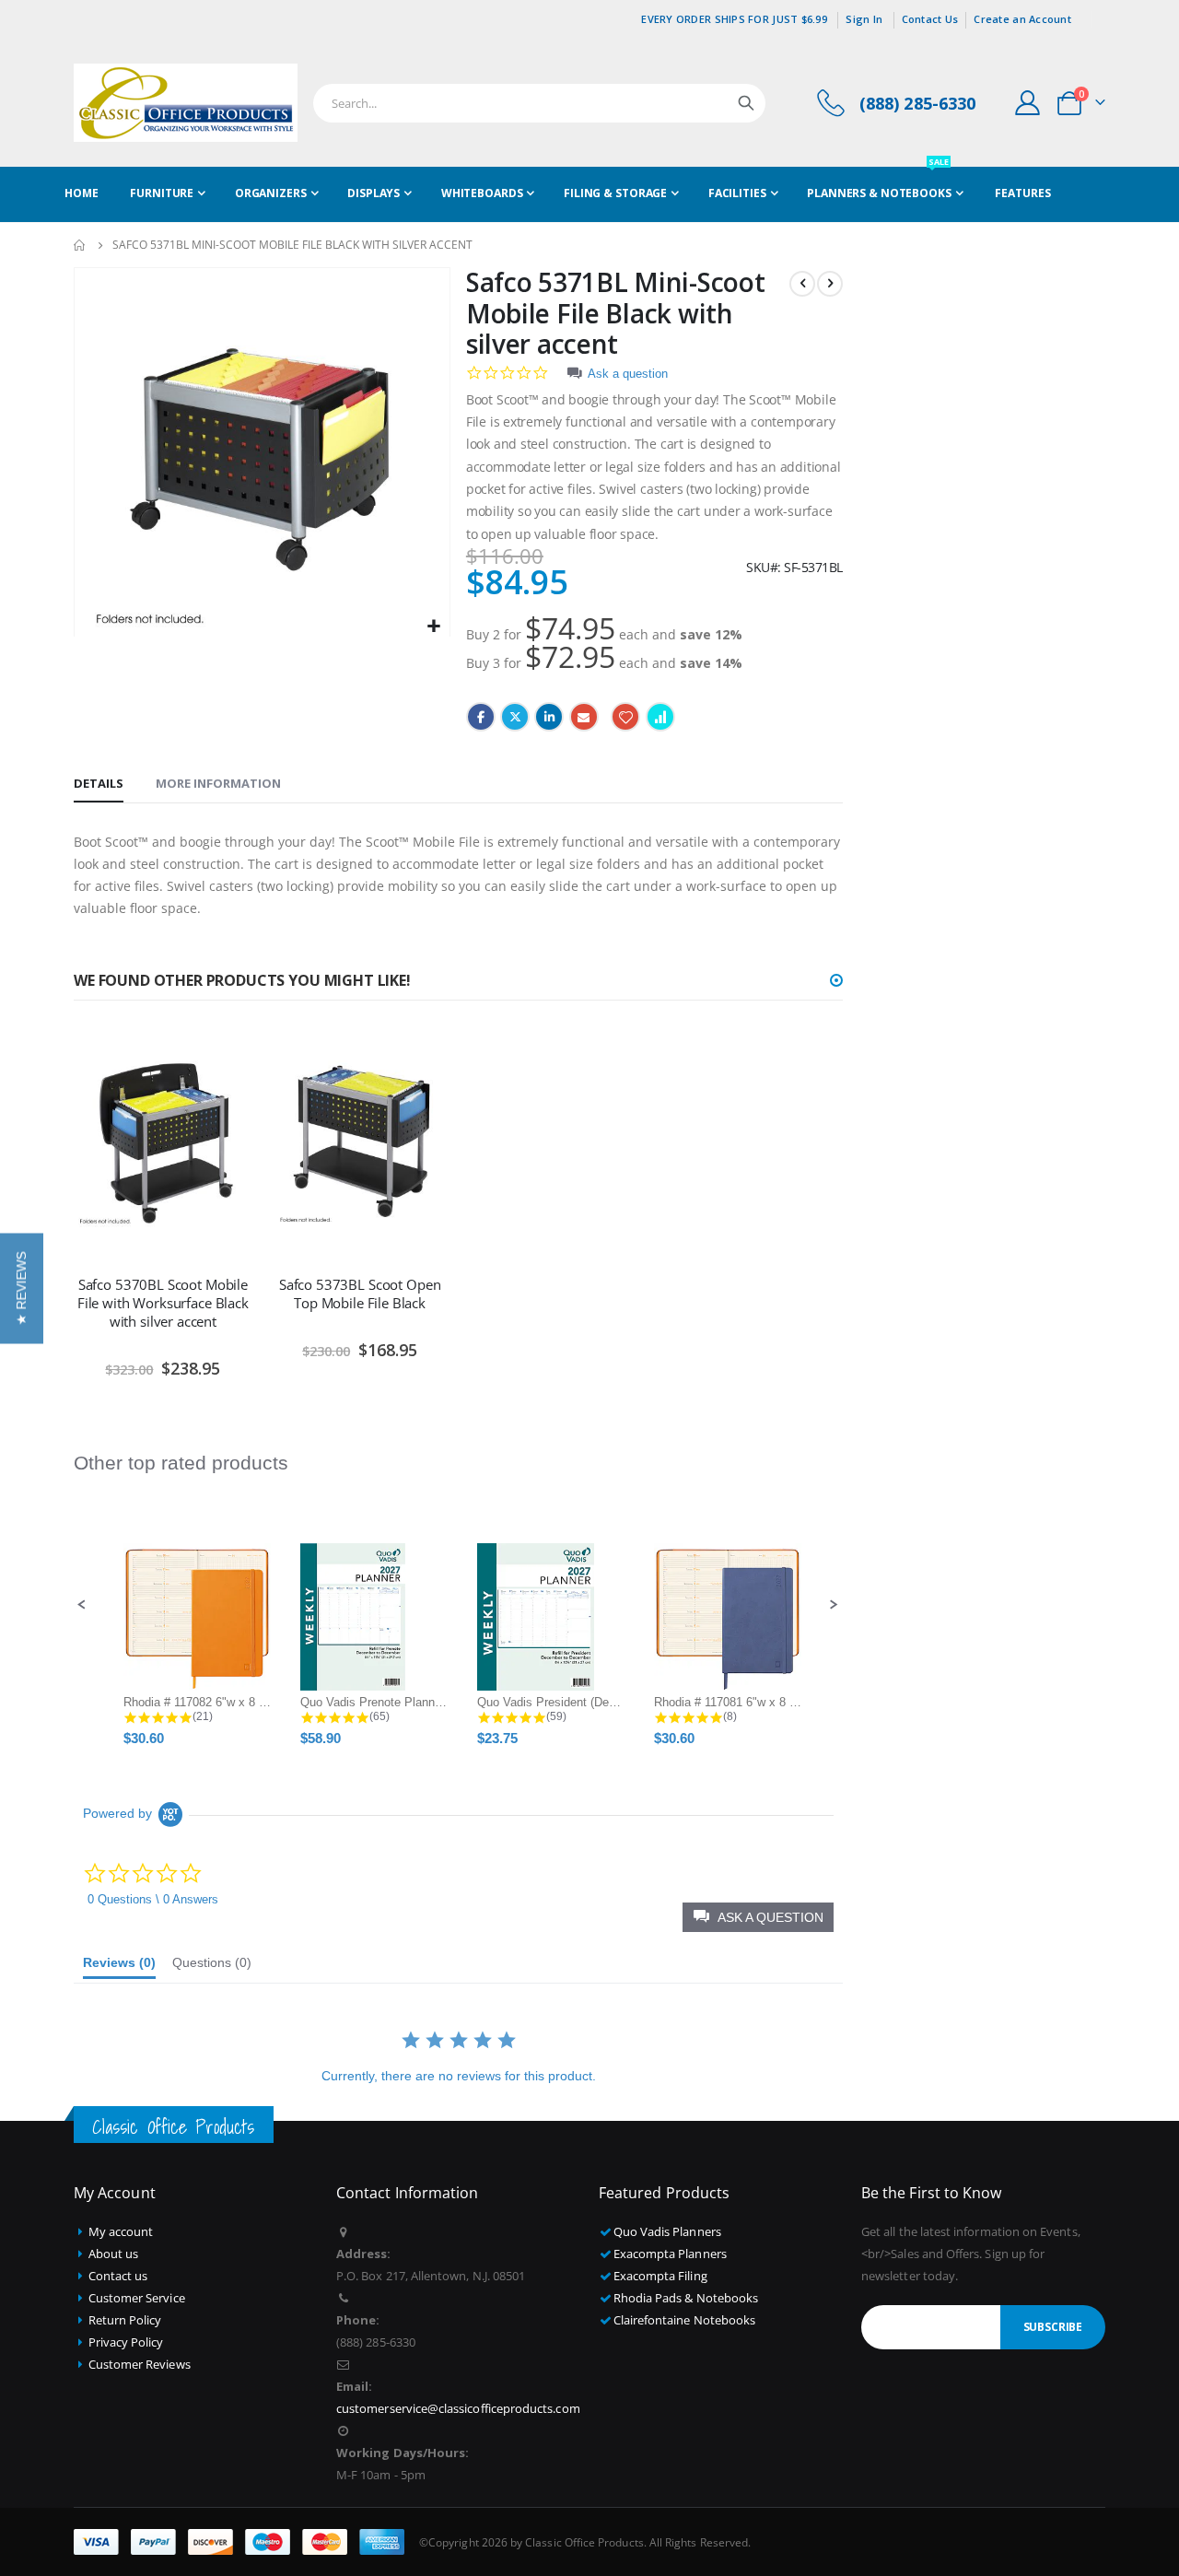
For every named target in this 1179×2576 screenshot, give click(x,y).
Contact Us (930, 19)
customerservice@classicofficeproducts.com (458, 2408)
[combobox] (539, 103)
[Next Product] (830, 284)
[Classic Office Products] (186, 103)
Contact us (118, 2276)
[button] (433, 627)
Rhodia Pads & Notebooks (686, 2298)
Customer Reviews (140, 2364)
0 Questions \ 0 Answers (153, 1899)
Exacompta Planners (670, 2254)
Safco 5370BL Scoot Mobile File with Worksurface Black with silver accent (163, 1303)
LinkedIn (549, 717)
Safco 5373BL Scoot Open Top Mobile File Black (360, 1294)
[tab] (99, 784)
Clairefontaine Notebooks (685, 2320)
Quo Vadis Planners (667, 2231)
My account (121, 2231)
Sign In (864, 19)
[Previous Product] (802, 284)
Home (80, 245)
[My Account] (1028, 103)
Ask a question (628, 374)
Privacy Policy (126, 2342)
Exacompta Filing (660, 2276)
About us (114, 2254)
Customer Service (137, 2298)
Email (584, 717)
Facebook (481, 717)
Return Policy (125, 2320)
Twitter (515, 717)
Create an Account (1022, 19)
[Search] (746, 103)
